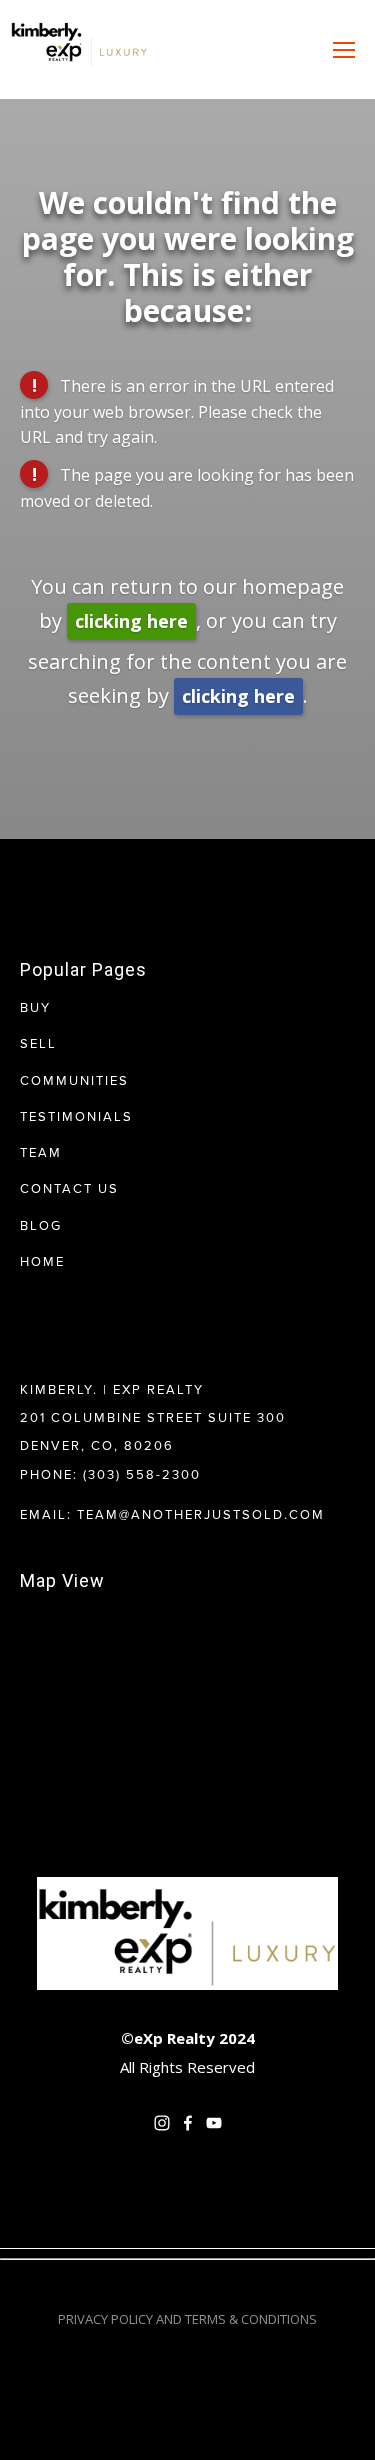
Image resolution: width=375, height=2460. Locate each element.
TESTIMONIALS (76, 1116)
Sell (38, 1043)
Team (41, 1152)
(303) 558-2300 (142, 1474)
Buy (35, 1007)
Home (42, 1261)
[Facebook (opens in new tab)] (188, 2123)
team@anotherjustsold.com (201, 1514)
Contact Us (69, 1188)
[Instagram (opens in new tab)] (162, 2123)
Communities (74, 1080)
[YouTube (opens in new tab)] (214, 2123)
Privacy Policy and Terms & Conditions (187, 2319)
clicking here (131, 621)
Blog (41, 1225)
